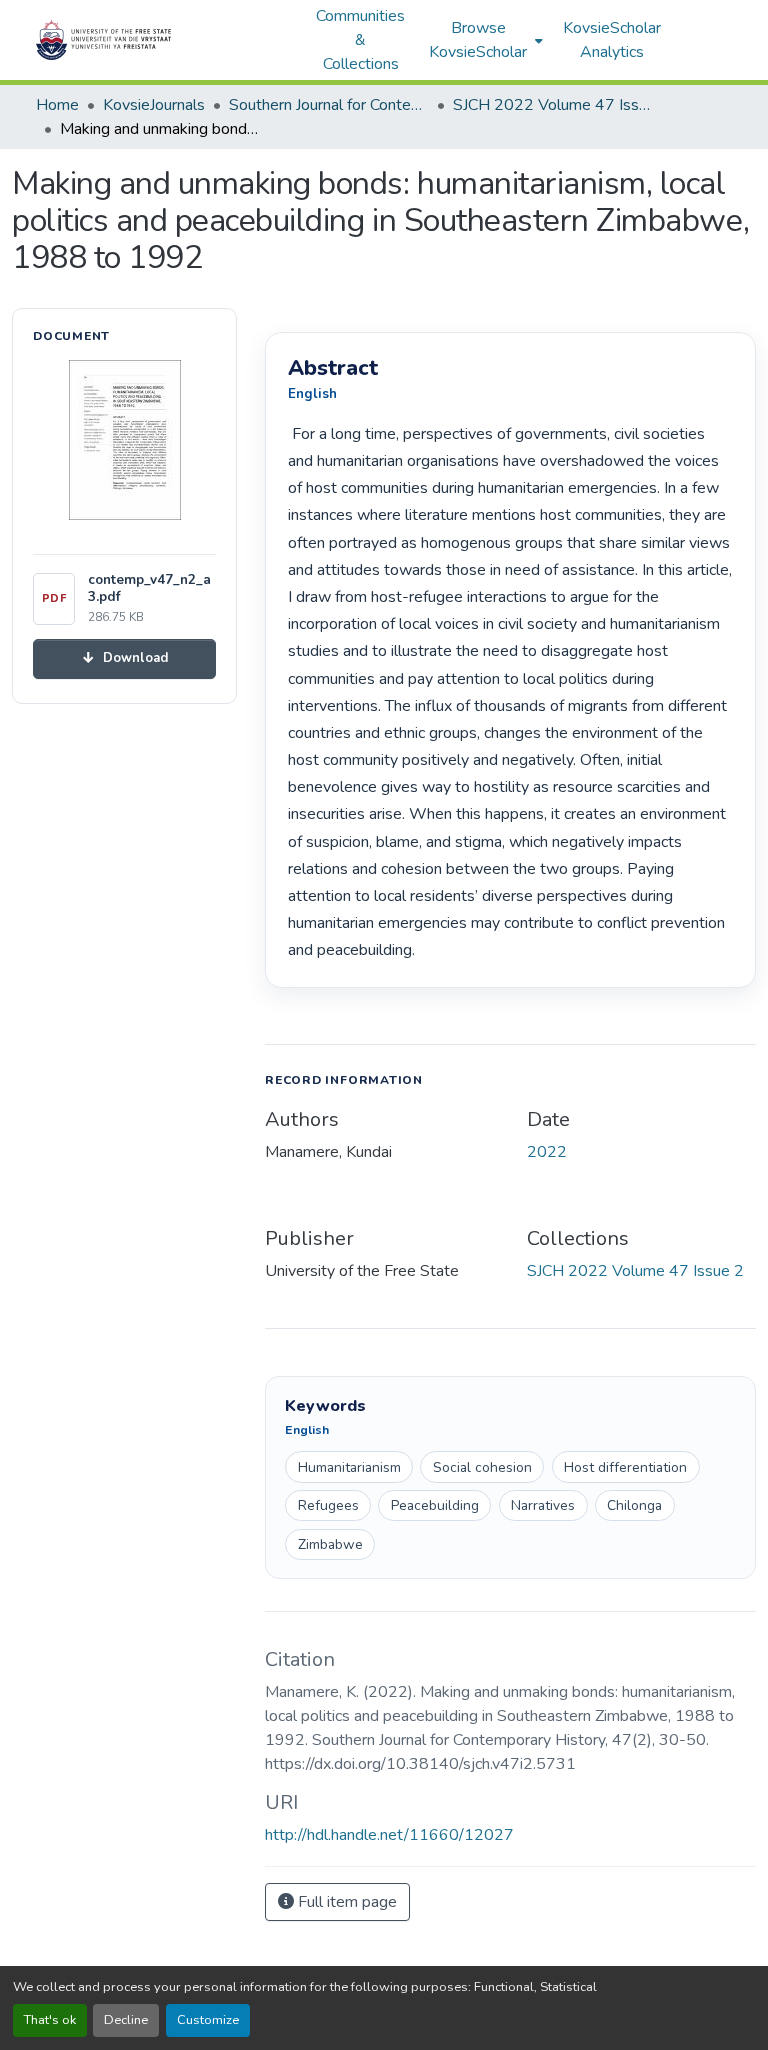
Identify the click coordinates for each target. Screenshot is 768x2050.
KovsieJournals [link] (154, 105)
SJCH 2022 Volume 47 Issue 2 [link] (553, 105)
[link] (124, 658)
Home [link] (57, 105)
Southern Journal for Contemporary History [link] (329, 105)
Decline (126, 2020)
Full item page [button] (345, 1902)
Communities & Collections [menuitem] (360, 40)
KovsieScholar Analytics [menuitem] (612, 40)
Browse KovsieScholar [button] (478, 40)
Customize (208, 2020)
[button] (166, 40)
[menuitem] (484, 40)
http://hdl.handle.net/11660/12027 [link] (389, 1835)
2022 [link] (547, 1152)
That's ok (50, 2020)
